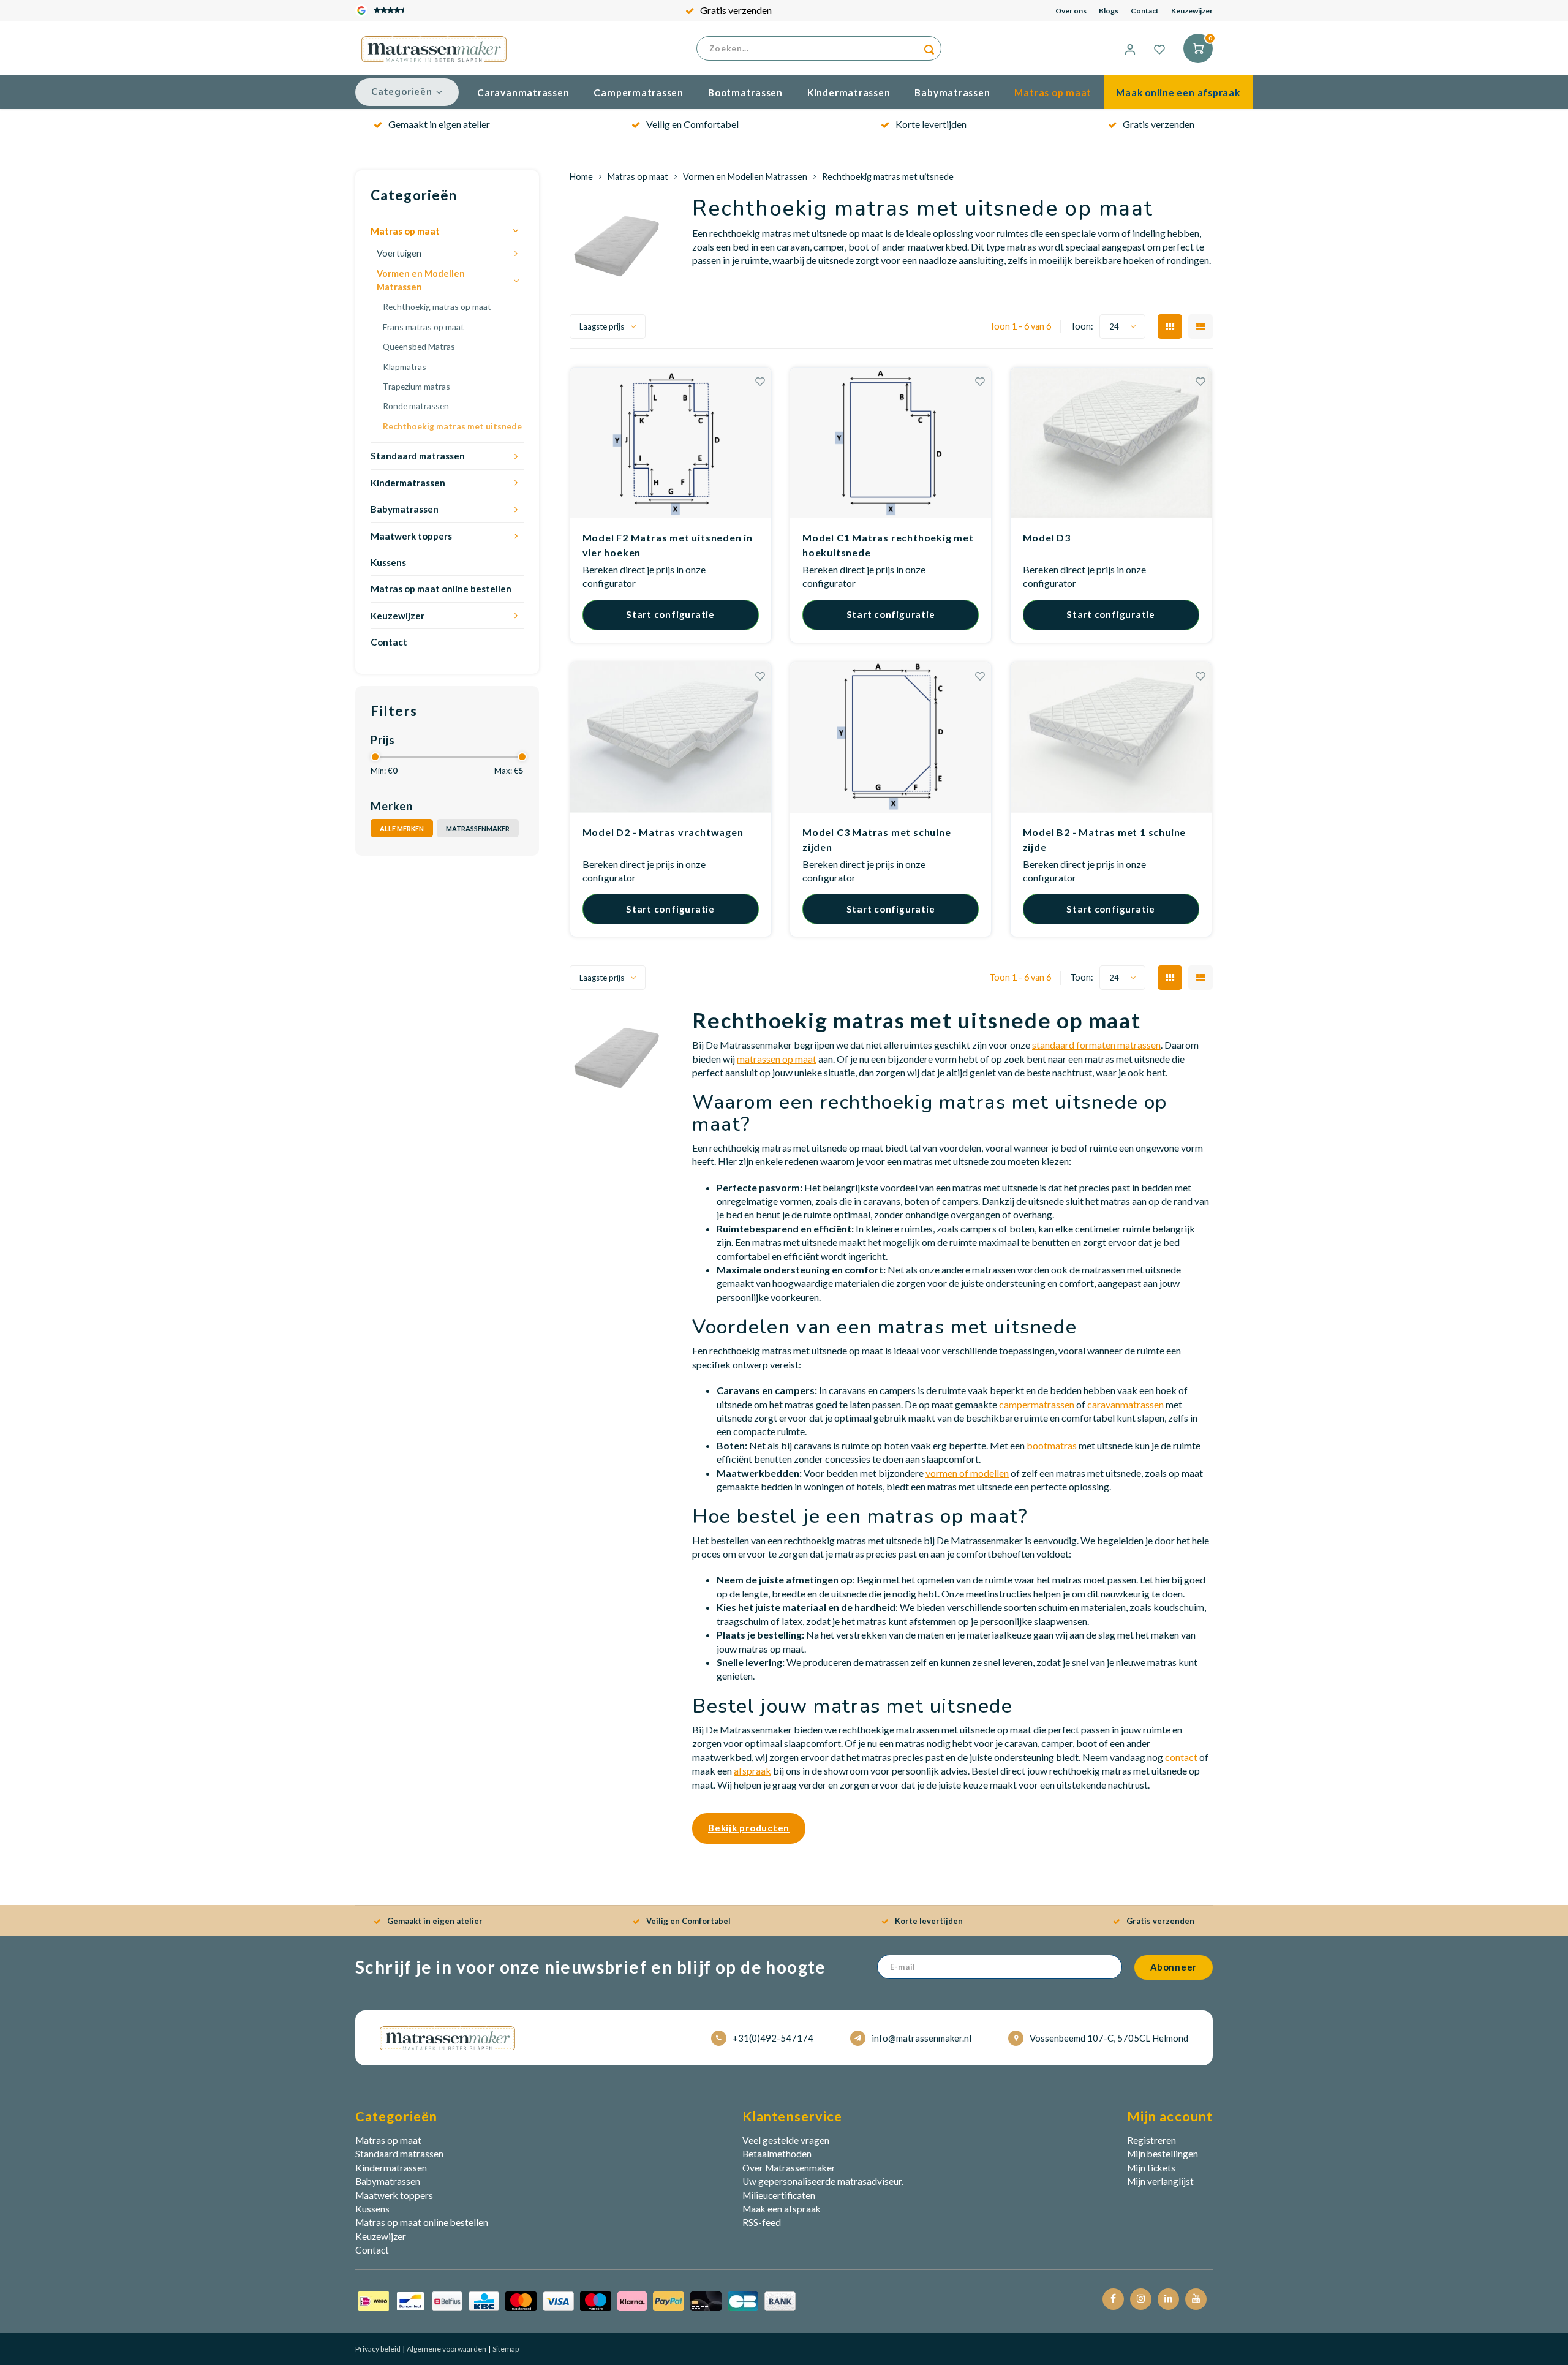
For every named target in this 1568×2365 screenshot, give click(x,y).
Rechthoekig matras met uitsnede (452, 426)
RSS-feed (762, 2222)
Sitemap (505, 2349)
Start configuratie (670, 614)
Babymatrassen (952, 92)
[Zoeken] (929, 48)
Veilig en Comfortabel (692, 124)
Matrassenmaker (478, 828)
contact (1181, 1757)
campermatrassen (1037, 1404)
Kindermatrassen (849, 92)
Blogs (1109, 11)
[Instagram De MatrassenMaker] (1141, 2299)
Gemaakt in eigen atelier (439, 124)
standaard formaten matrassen (1096, 1045)
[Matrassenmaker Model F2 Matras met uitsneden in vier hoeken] (671, 443)
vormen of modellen (967, 1473)
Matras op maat (1053, 92)
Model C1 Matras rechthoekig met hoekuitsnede (888, 545)
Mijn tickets (1151, 2168)
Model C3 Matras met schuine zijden (877, 839)
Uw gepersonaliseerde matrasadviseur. (823, 2181)
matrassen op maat (777, 1059)
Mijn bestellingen (1163, 2154)
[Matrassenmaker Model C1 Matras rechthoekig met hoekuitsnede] (891, 443)
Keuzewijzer (1192, 11)
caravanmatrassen (1125, 1404)
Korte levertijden (931, 124)
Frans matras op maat (424, 327)
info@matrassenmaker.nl (922, 2038)
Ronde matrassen (416, 406)
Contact (1145, 11)
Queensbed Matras (419, 346)
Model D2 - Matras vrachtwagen (663, 832)
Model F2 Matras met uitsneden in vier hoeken (668, 545)
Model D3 (1047, 537)
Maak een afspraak (782, 2209)
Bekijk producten (749, 1828)
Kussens (388, 562)
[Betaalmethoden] (577, 2300)
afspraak (752, 1771)
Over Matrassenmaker (789, 2168)
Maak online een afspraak (1178, 92)
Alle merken (402, 828)
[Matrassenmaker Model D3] (1111, 443)
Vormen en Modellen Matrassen (421, 280)
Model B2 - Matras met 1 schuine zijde (1105, 839)
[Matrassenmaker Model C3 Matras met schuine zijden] (891, 737)
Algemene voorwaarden (446, 2349)
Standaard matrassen (418, 456)
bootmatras (1052, 1445)
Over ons (1071, 11)
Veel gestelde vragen (786, 2140)
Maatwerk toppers (411, 536)
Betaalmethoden (777, 2154)
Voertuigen (399, 253)
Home (581, 177)
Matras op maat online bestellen (441, 589)
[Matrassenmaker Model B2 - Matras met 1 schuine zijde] (1111, 737)
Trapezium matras (417, 386)
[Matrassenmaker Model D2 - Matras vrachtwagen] (671, 737)
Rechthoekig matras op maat (437, 307)
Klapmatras (405, 367)
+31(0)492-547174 (773, 2038)
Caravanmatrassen (523, 92)
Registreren (1151, 2140)
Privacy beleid (378, 2349)
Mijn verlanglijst (1160, 2181)
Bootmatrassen (745, 92)
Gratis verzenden (736, 10)
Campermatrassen (639, 92)
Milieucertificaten (779, 2195)
